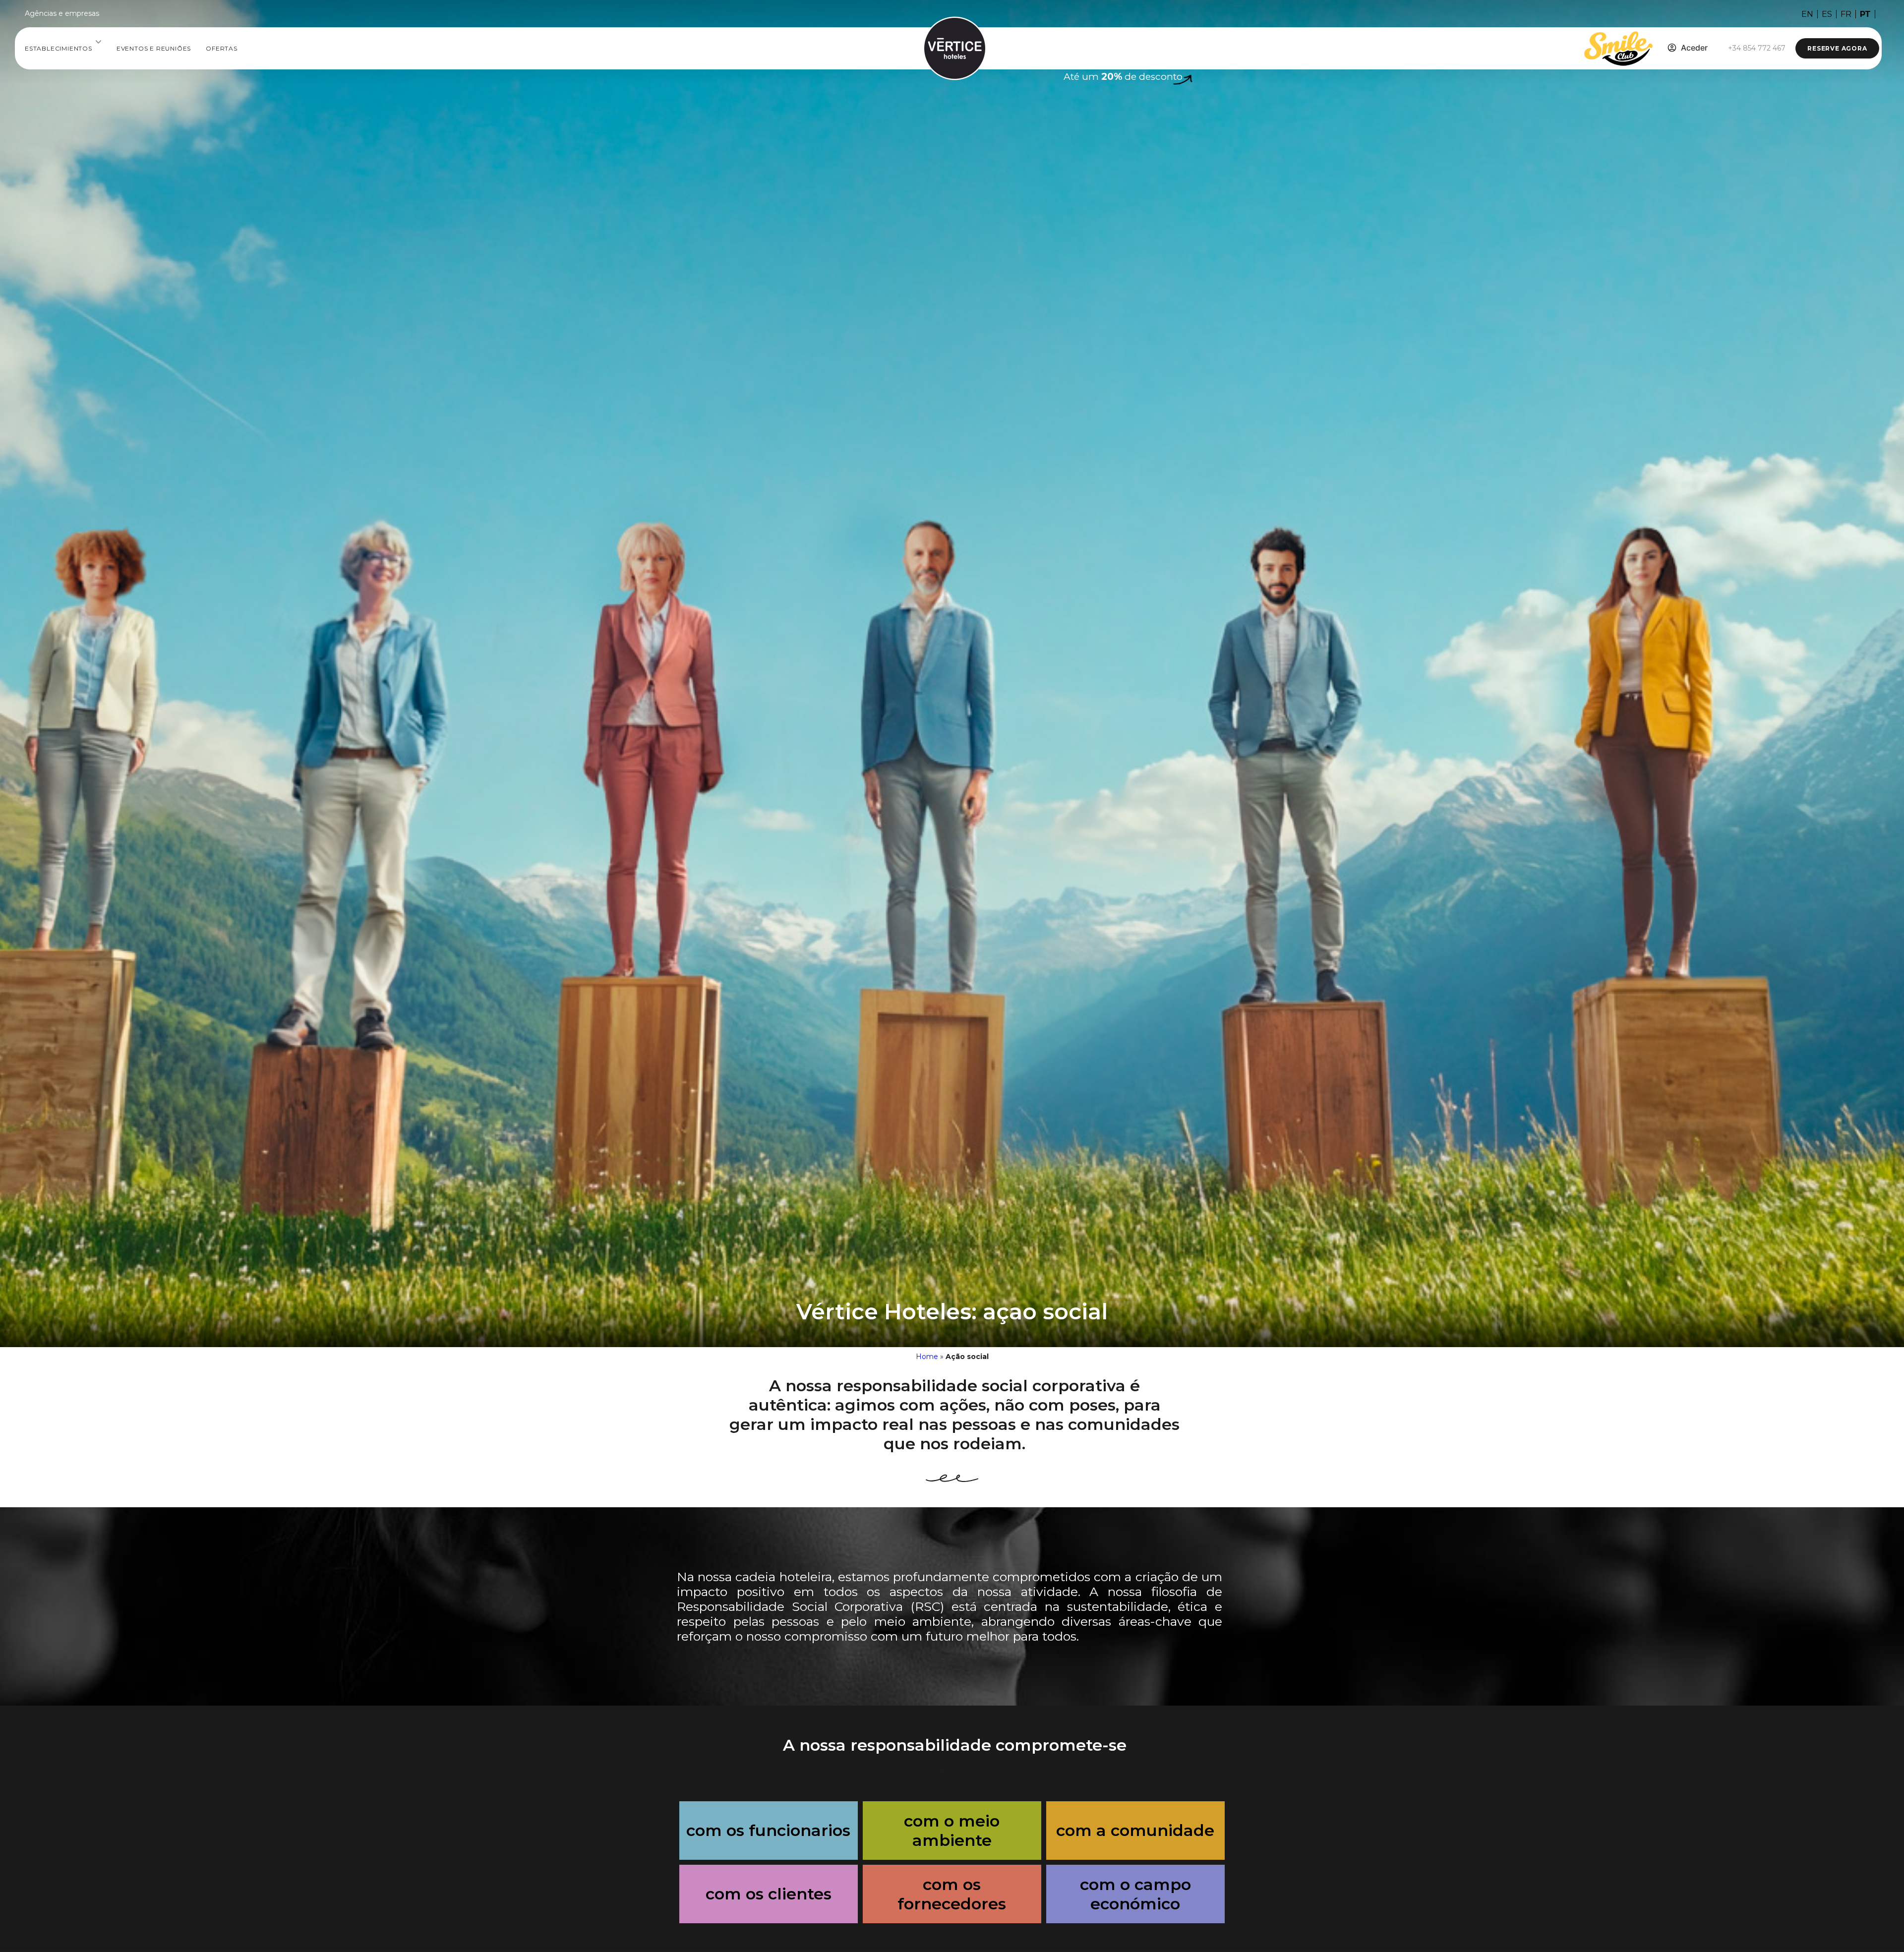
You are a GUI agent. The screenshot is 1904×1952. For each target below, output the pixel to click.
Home (927, 1357)
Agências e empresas (62, 13)
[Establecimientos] (98, 42)
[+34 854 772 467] (1719, 41)
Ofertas (222, 48)
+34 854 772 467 (1757, 48)
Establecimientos (59, 48)
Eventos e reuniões (154, 48)
